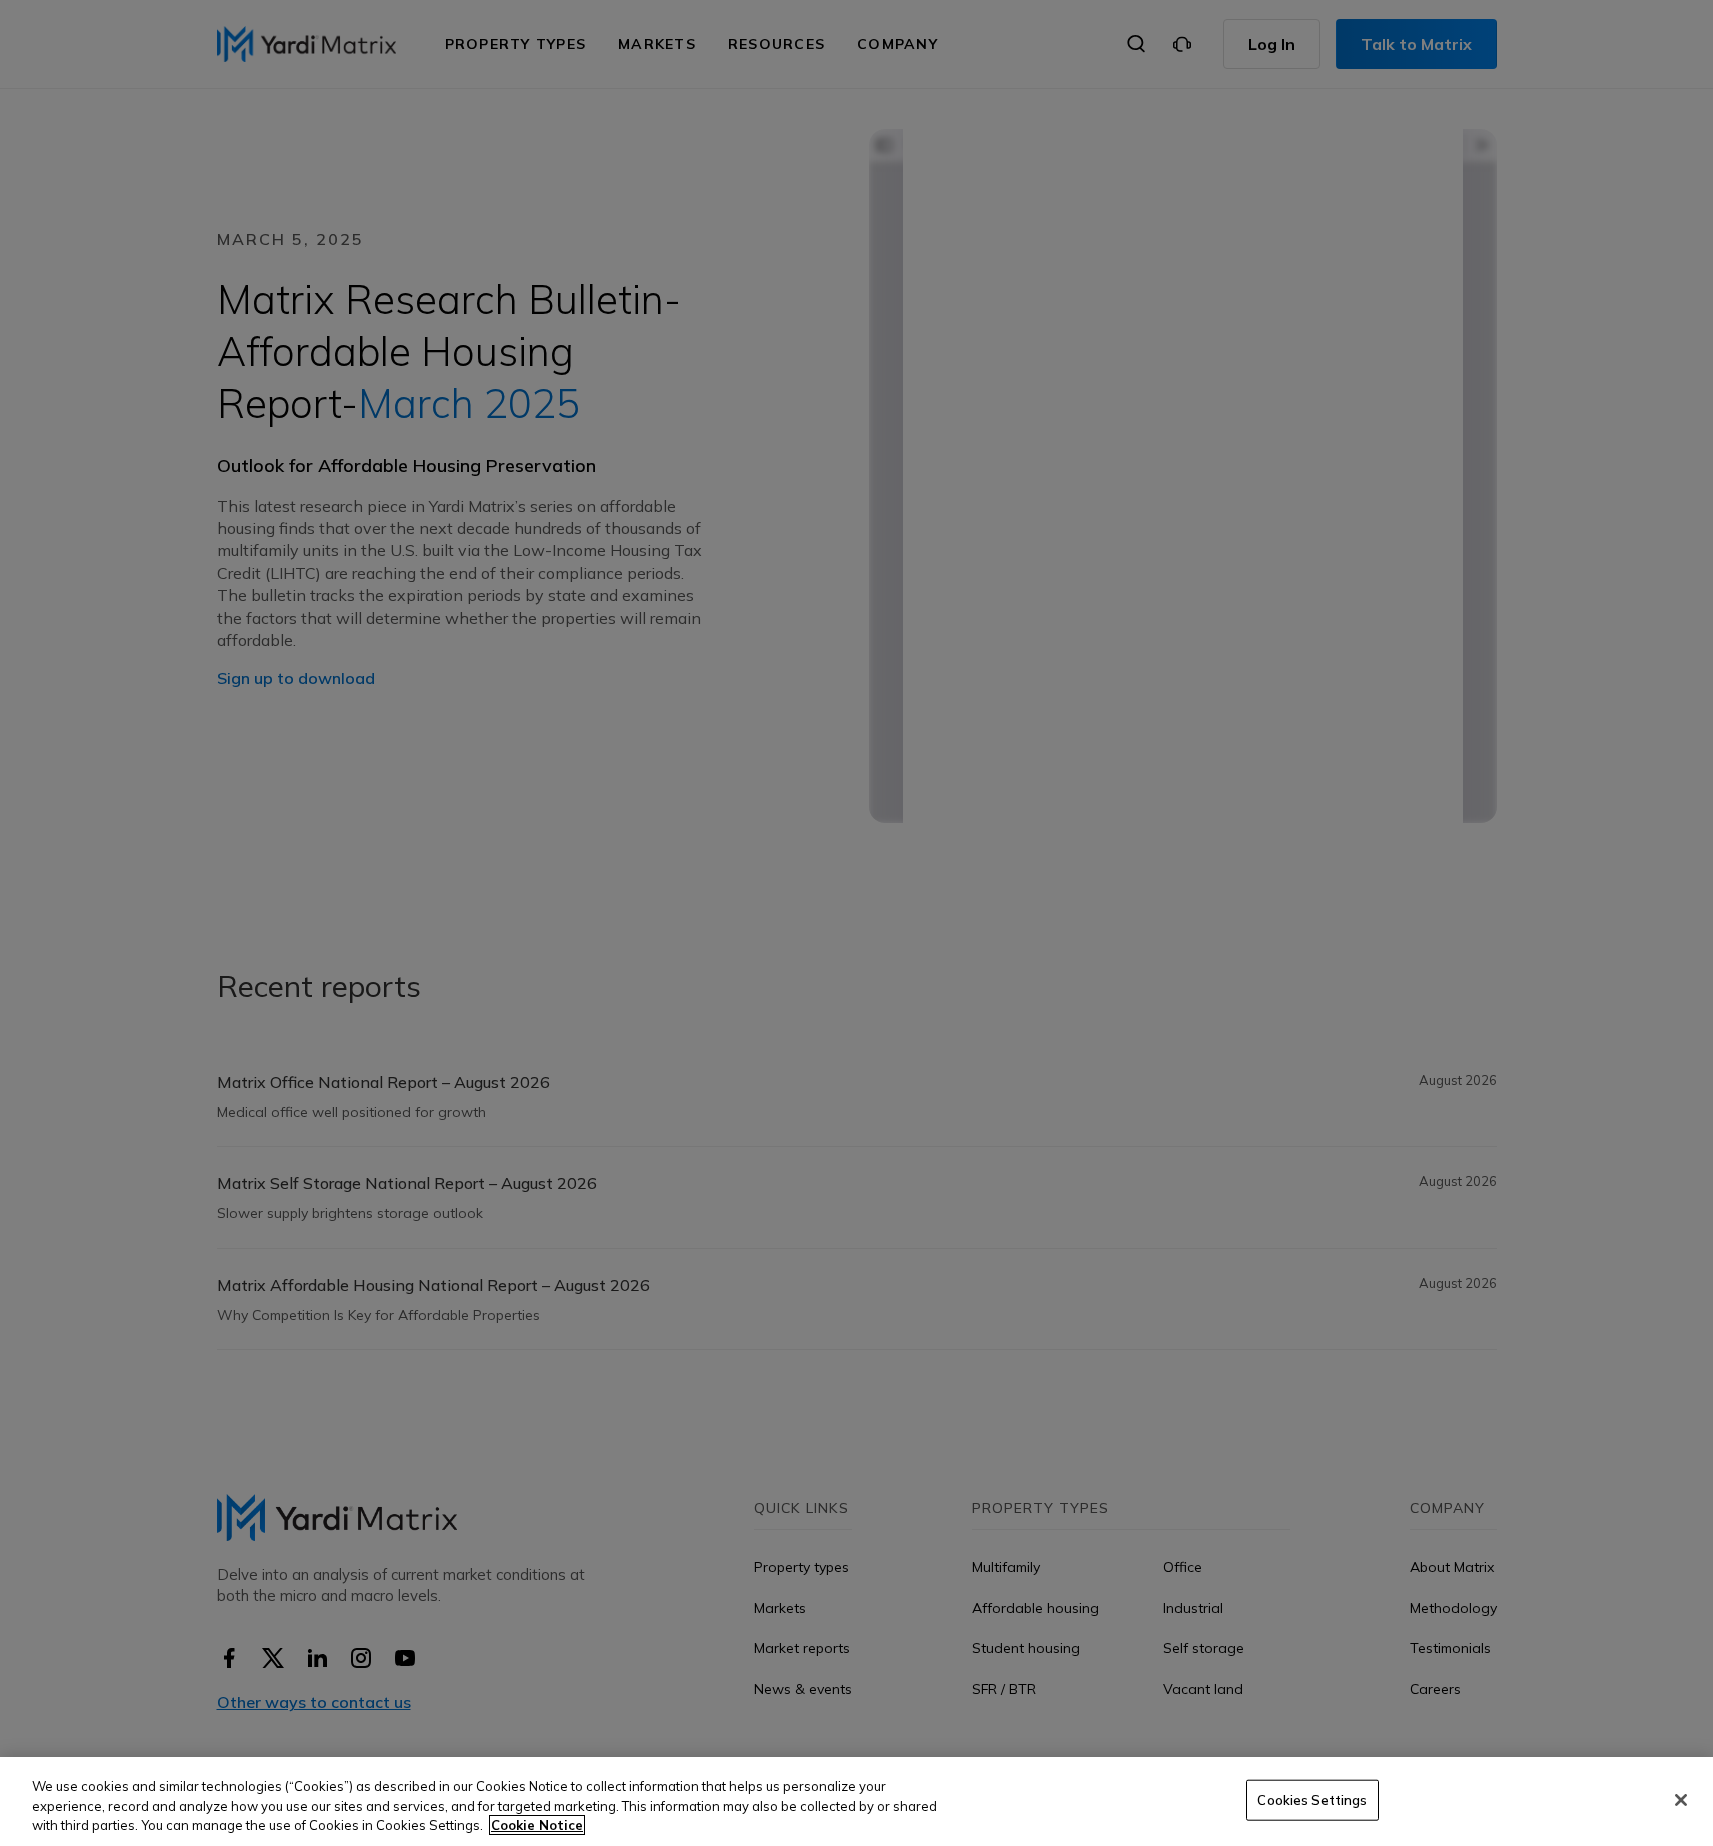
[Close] (1681, 1800)
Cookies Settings (1312, 1799)
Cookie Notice (537, 1825)
